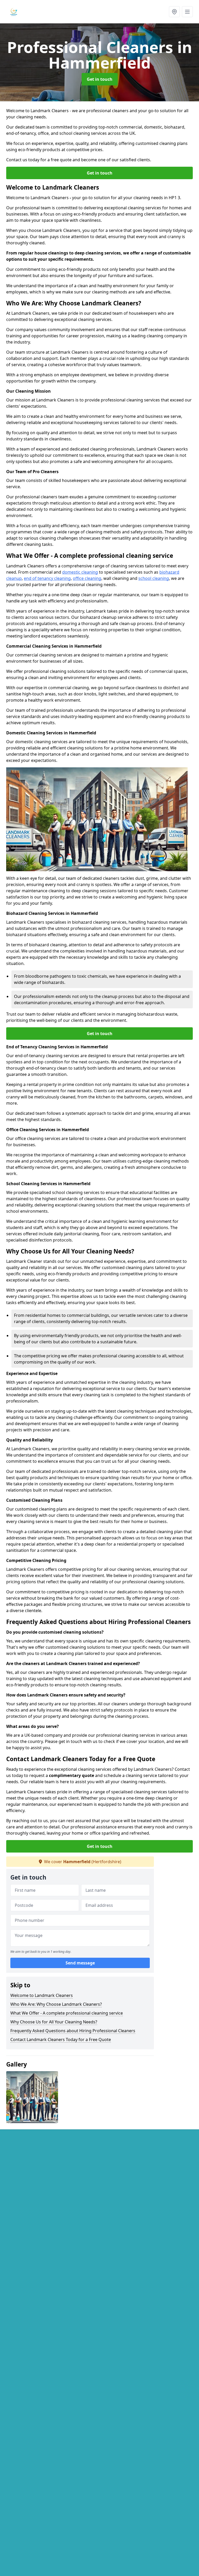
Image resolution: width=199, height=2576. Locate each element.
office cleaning (87, 578)
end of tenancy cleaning (47, 578)
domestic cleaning (80, 572)
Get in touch (100, 79)
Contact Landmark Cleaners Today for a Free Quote (61, 2040)
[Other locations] (174, 12)
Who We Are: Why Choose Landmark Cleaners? (56, 2004)
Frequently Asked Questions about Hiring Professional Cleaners (73, 2031)
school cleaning (154, 578)
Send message (80, 1963)
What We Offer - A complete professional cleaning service (67, 2013)
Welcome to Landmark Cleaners (42, 1995)
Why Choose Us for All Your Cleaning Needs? (54, 2022)
